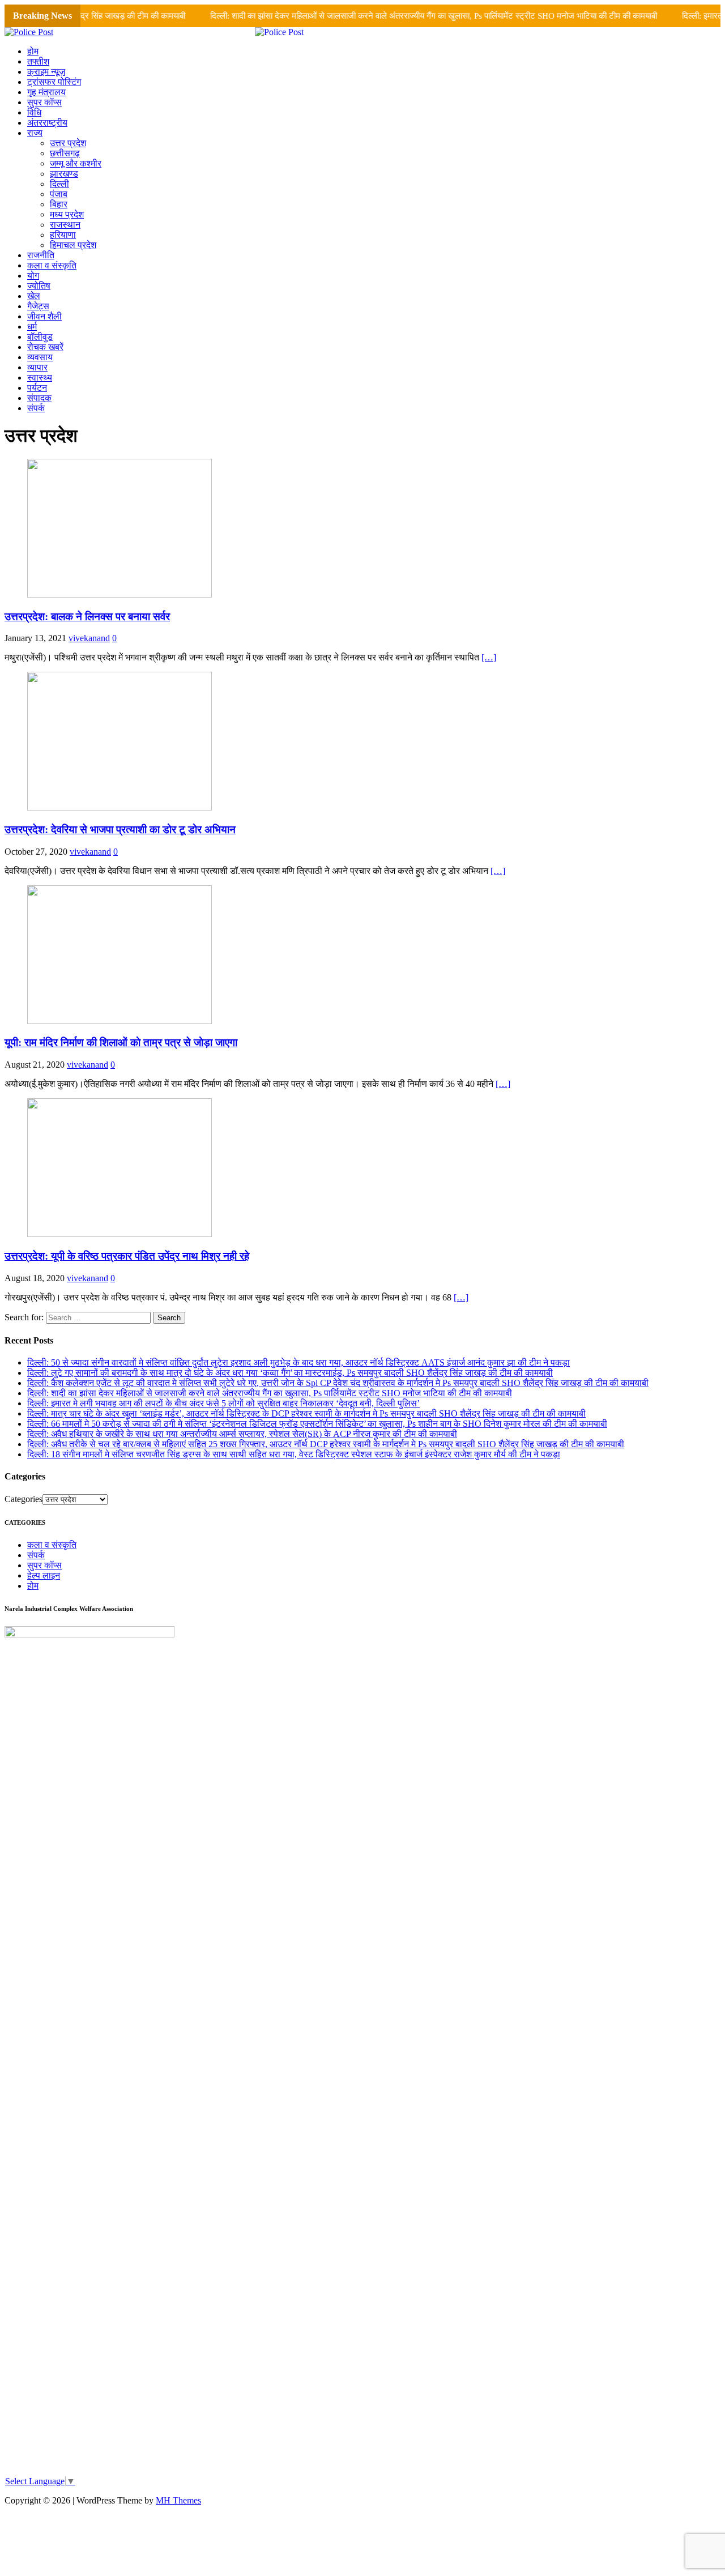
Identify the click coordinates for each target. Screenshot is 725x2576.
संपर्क (36, 408)
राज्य (35, 133)
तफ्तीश (38, 61)
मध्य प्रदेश (67, 214)
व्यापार (37, 367)
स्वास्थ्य (40, 378)
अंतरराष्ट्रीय (47, 123)
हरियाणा (63, 235)
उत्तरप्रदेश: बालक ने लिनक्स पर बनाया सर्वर (87, 617)
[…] (489, 657)
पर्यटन (37, 388)
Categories (24, 1499)
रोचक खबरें (45, 347)
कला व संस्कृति (52, 265)
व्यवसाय (40, 357)
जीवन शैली (44, 316)
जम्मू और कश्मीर (76, 163)
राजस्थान (65, 225)
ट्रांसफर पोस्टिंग (54, 82)
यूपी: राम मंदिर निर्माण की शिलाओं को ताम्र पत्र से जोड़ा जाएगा (121, 1042)
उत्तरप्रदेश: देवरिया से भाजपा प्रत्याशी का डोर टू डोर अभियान (120, 829)
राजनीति (41, 255)
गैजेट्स (38, 306)
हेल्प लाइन (44, 1575)
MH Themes (178, 2500)
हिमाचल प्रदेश (73, 245)
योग (33, 276)
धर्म (32, 327)
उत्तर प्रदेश (68, 143)
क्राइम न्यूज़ (46, 72)
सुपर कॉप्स (44, 102)
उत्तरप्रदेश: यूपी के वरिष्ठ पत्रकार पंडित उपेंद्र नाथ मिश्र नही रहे (127, 1256)
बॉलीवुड (40, 337)
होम (33, 51)
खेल (34, 296)
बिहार (59, 204)
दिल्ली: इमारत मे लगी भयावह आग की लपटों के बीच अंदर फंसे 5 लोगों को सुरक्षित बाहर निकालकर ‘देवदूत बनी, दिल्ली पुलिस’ (223, 1403)
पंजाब (59, 194)
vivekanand (89, 638)
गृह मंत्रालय (46, 92)
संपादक (39, 398)
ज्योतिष (39, 286)
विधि (34, 112)
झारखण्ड (64, 174)
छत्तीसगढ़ (65, 153)
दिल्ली (59, 184)
